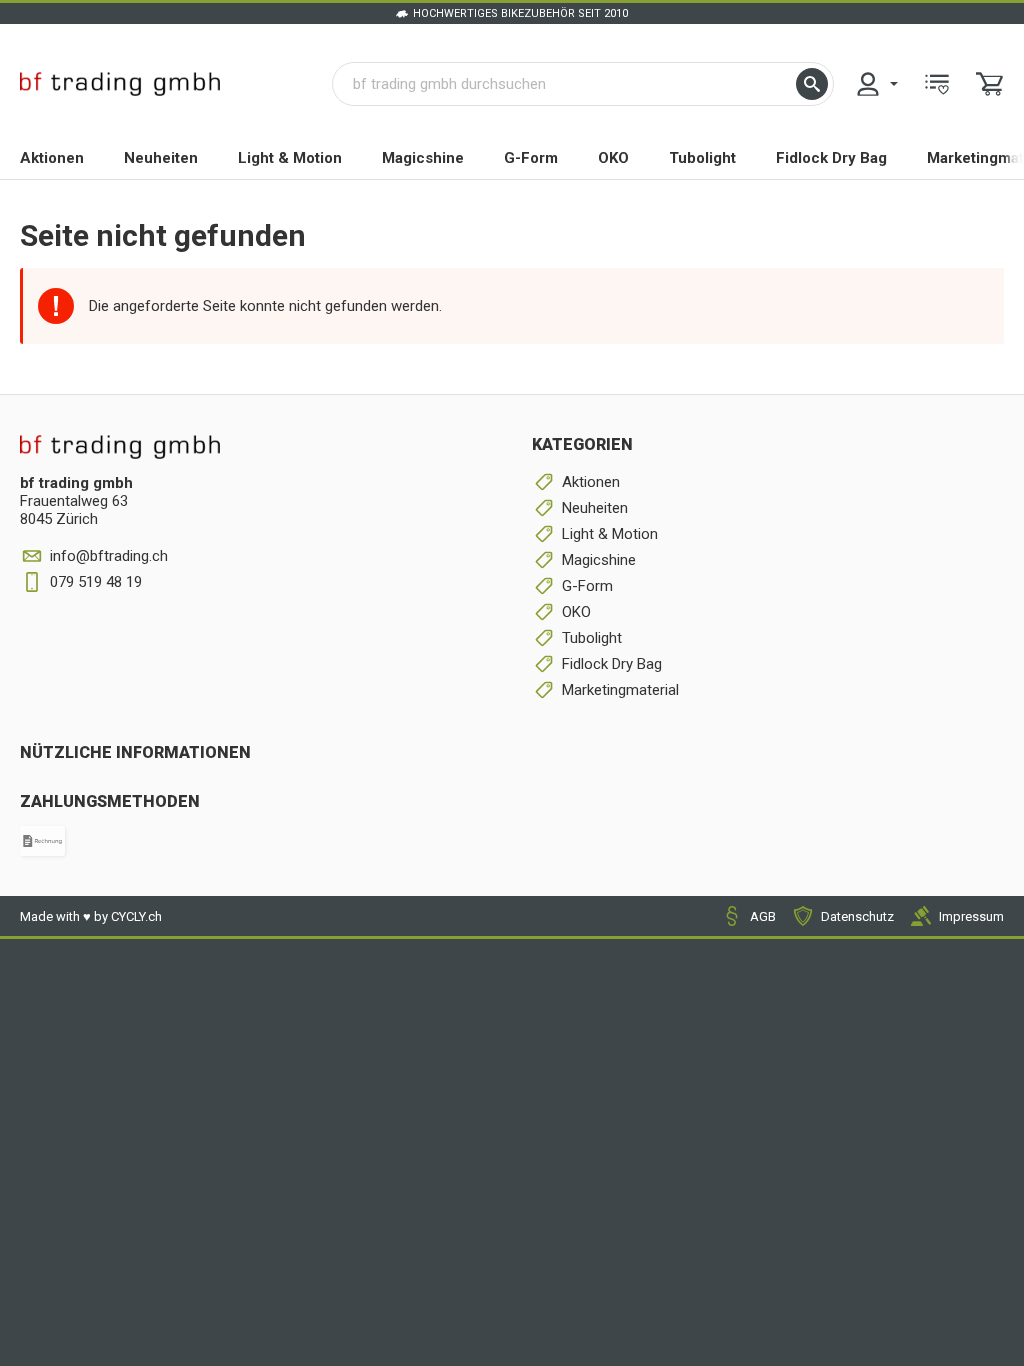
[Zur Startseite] (120, 84)
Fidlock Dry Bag (831, 158)
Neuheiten (161, 158)
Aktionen (52, 158)
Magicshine (423, 158)
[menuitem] (876, 84)
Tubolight (702, 158)
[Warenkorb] (990, 84)
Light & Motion (290, 158)
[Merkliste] (937, 84)
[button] (812, 84)
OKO (613, 158)
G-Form (531, 158)
